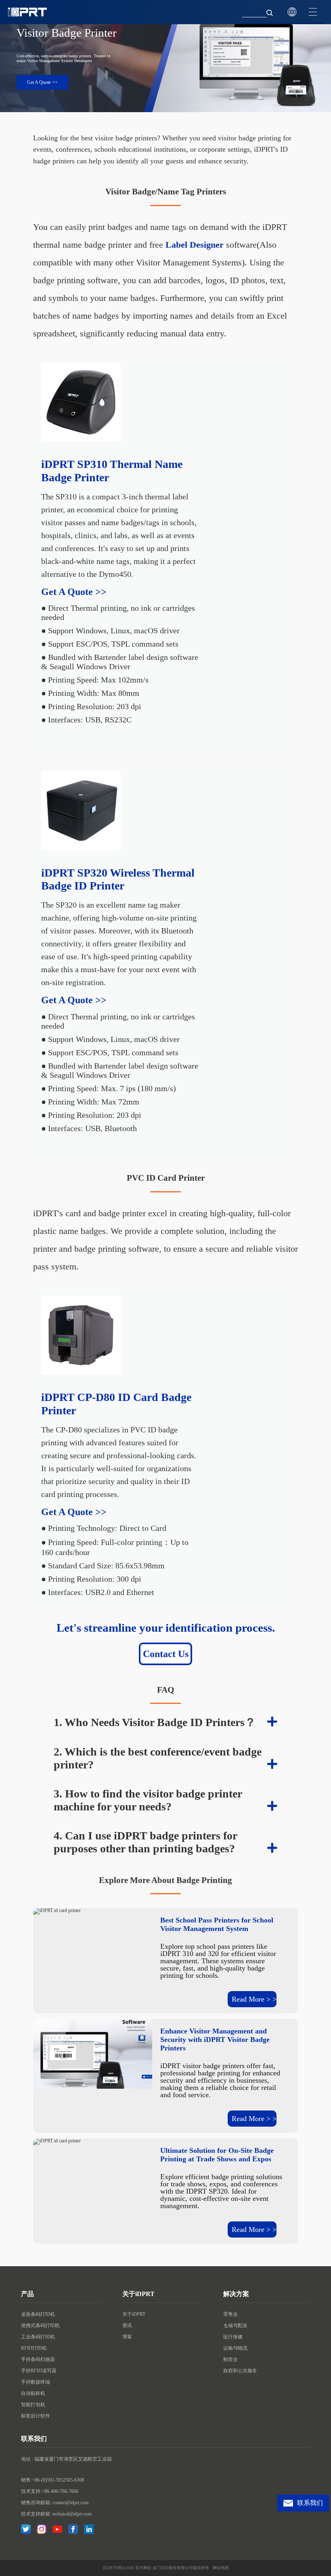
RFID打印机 (34, 2348)
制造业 (230, 2359)
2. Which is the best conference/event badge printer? (158, 1758)
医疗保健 (233, 2337)
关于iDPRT (134, 2314)
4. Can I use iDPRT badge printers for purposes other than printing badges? (145, 1842)
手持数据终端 (36, 2382)
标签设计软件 (36, 2416)
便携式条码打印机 (40, 2325)
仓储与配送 (235, 2325)
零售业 (230, 2314)
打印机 (117, 2568)
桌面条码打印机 (38, 2314)
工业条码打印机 (38, 2337)
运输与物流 (235, 2348)
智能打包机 (33, 2405)
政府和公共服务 (240, 2371)
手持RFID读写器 (39, 2371)
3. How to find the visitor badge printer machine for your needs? (148, 1800)
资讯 (127, 2325)
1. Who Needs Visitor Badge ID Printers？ (155, 1722)
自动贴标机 (33, 2393)
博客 (127, 2337)
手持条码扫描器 (38, 2359)
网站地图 (221, 2568)
